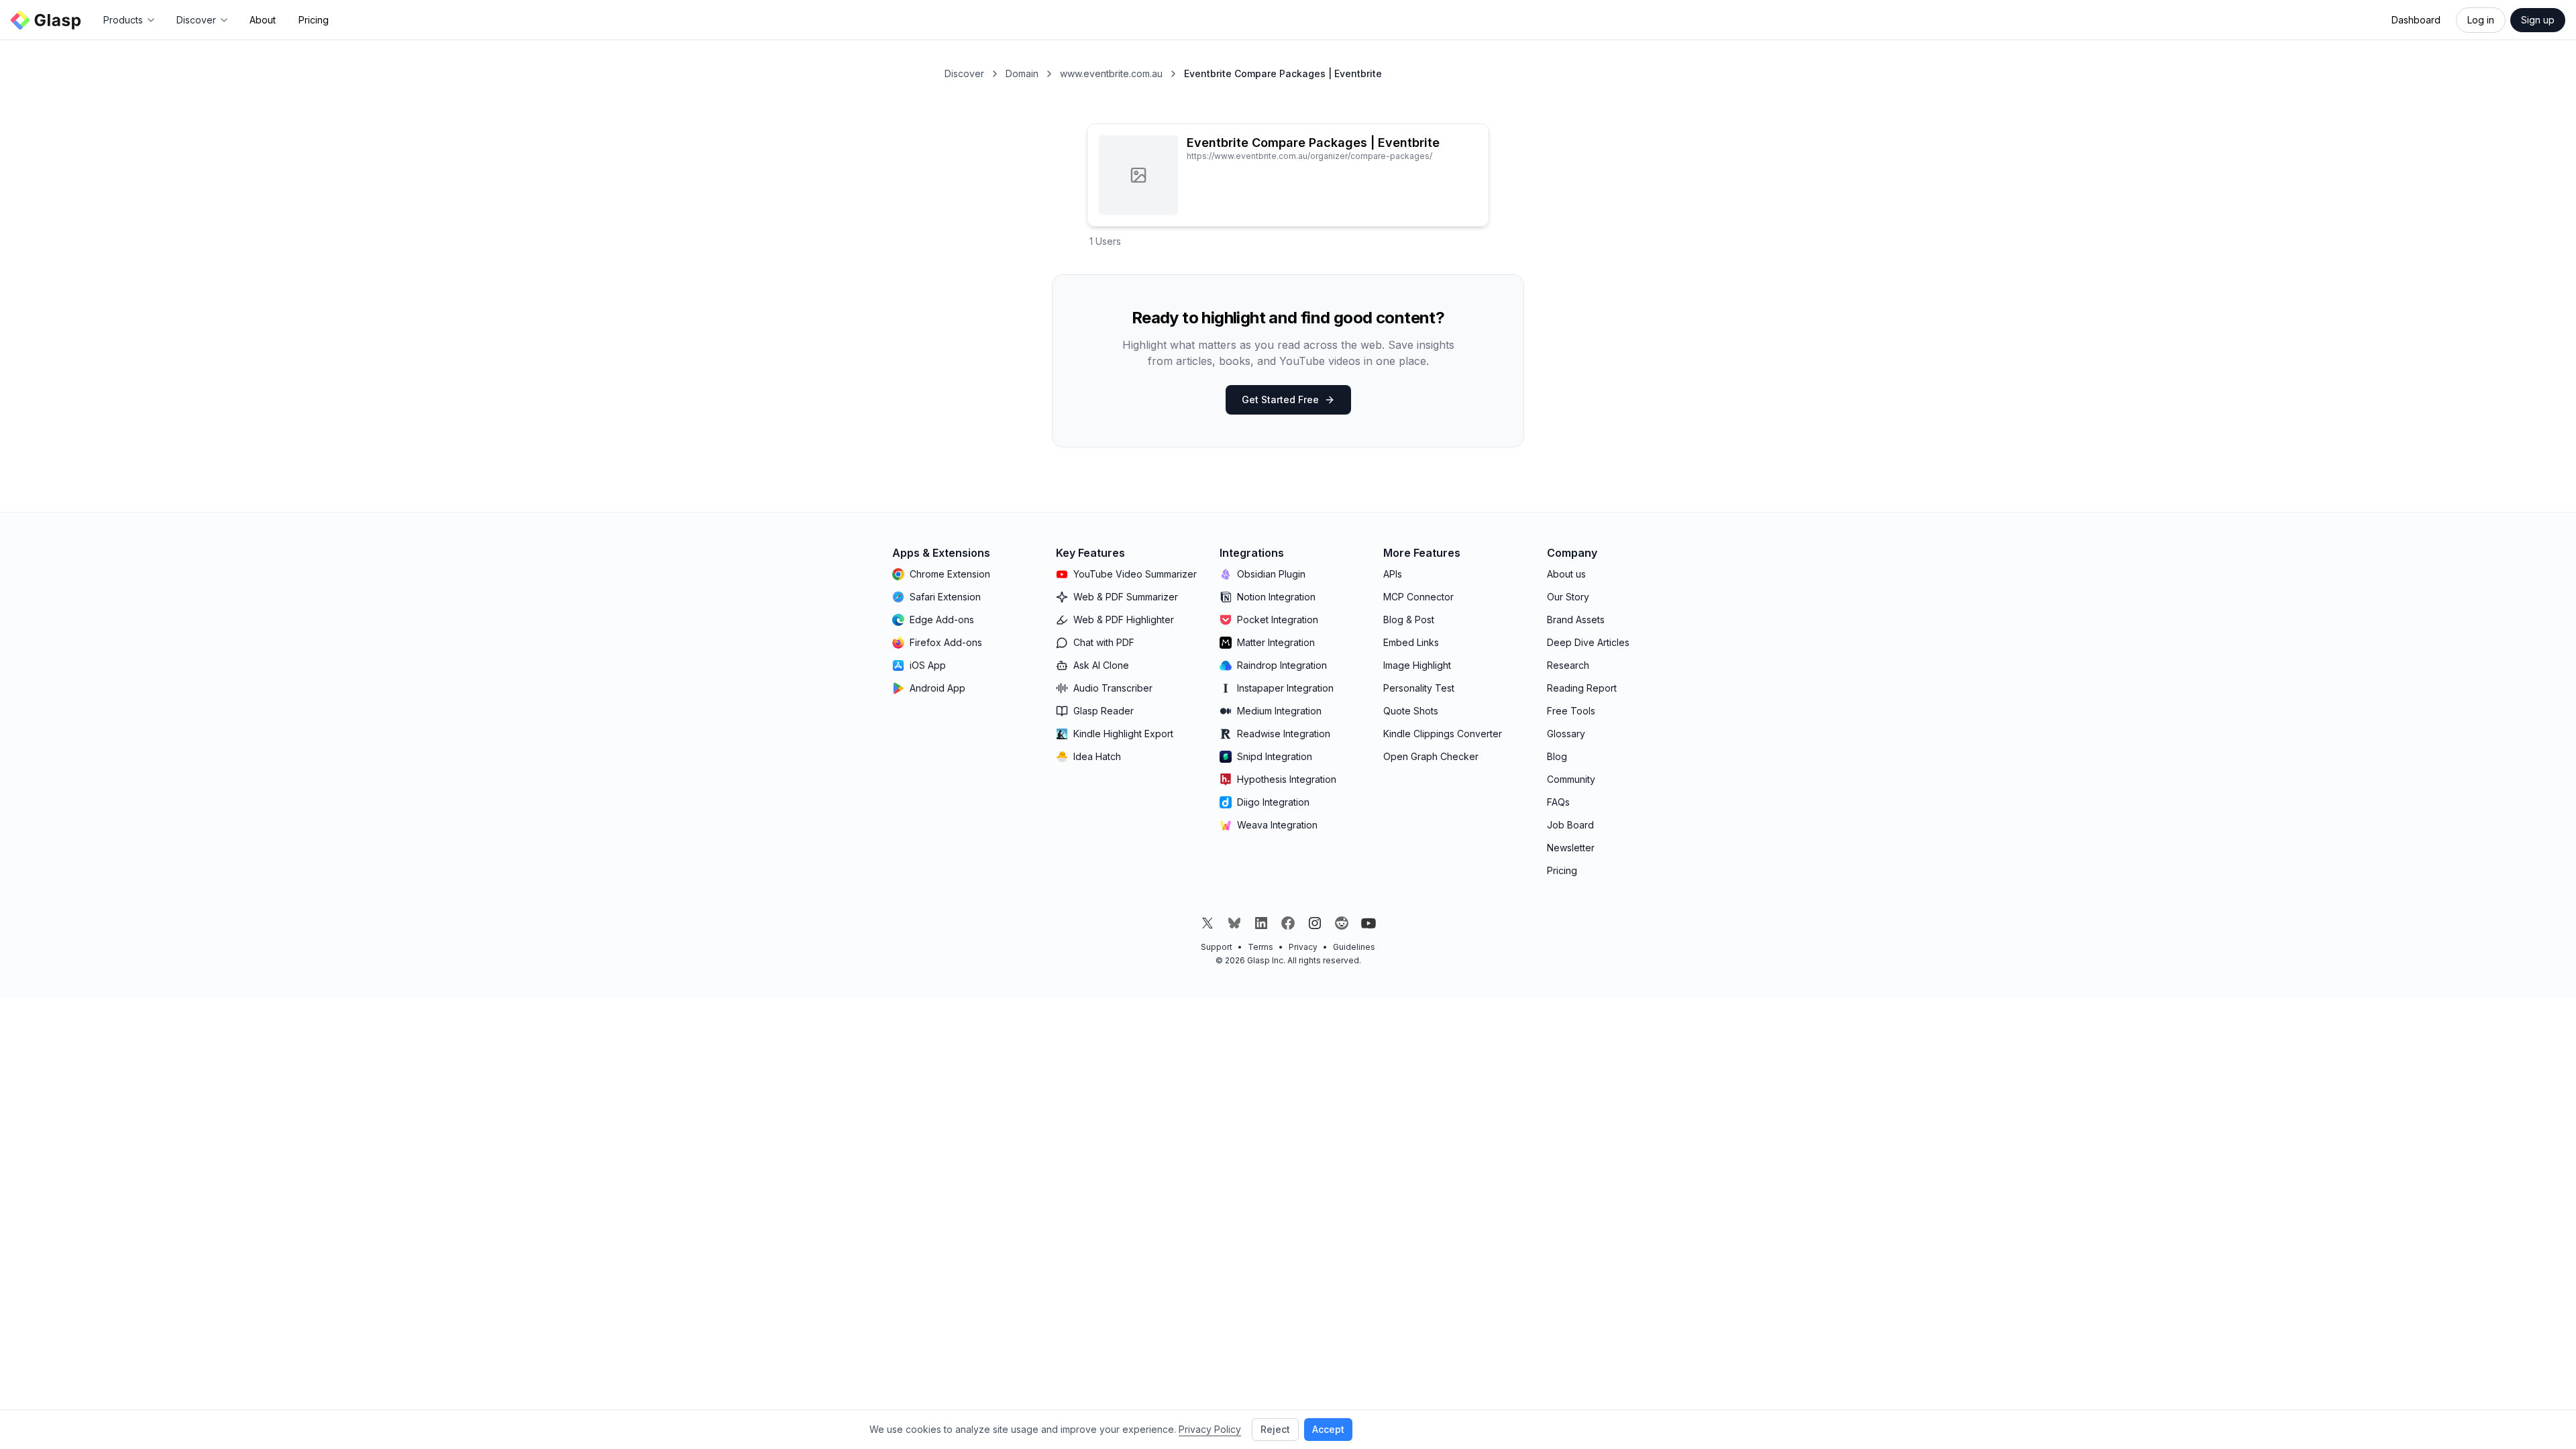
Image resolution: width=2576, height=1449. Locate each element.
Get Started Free (1280, 399)
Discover (964, 73)
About (263, 20)
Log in (2481, 20)
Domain (1022, 73)
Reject (1275, 1429)
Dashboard (2416, 20)
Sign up (2538, 20)
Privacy (1303, 947)
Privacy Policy (1210, 1429)
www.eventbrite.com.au (1111, 73)
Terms (1260, 947)
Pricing (314, 20)
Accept (1328, 1429)
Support (1217, 947)
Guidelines (1354, 947)
